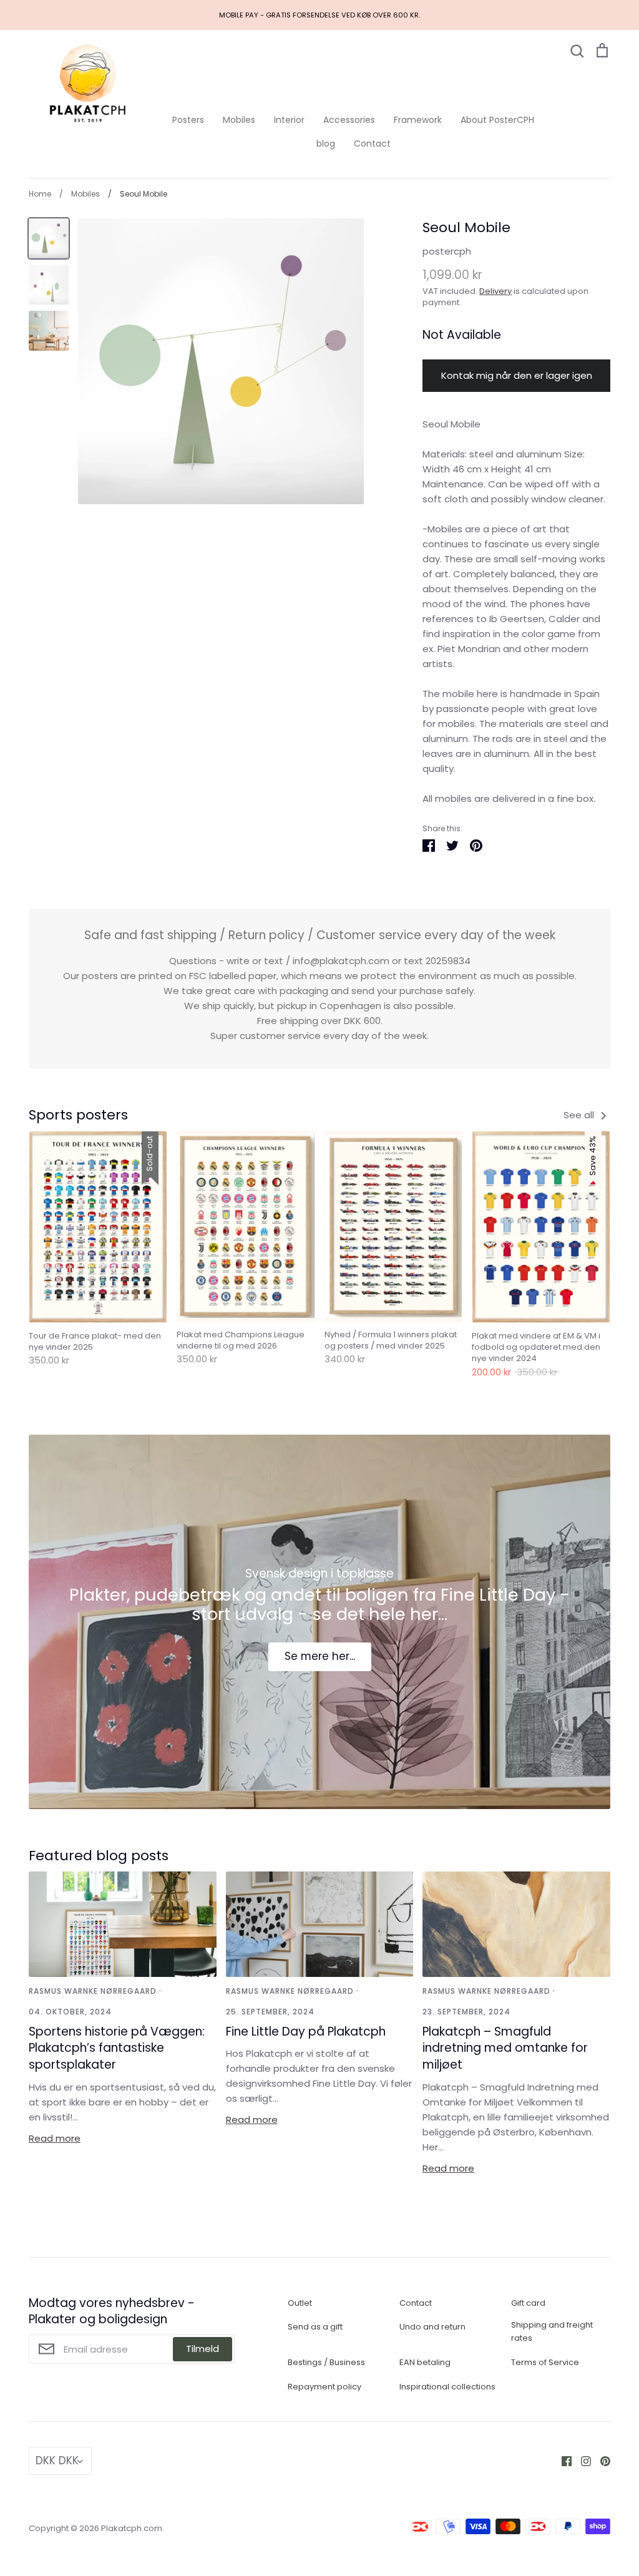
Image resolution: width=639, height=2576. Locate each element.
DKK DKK (57, 2461)
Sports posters (78, 1115)
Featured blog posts (99, 1856)
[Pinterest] (601, 2460)
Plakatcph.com (132, 2528)
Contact (372, 144)
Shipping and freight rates (552, 2331)
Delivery (495, 291)
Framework (418, 120)
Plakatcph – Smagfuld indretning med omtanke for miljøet (505, 2048)
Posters (188, 120)
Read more (55, 2138)
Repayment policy (324, 2387)
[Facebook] (562, 2460)
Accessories (349, 120)
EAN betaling (425, 2362)
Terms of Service (545, 2362)
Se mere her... (320, 1656)
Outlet (300, 2303)
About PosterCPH (497, 120)
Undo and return (432, 2327)
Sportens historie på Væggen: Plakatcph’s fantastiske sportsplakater (117, 2048)
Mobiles (239, 120)
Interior (289, 120)
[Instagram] (581, 2460)
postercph (447, 251)
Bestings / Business (326, 2362)
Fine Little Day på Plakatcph (306, 2032)
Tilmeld (202, 2349)
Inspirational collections (447, 2387)
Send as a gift (315, 2327)
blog (326, 144)
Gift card (528, 2303)
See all (580, 1115)
